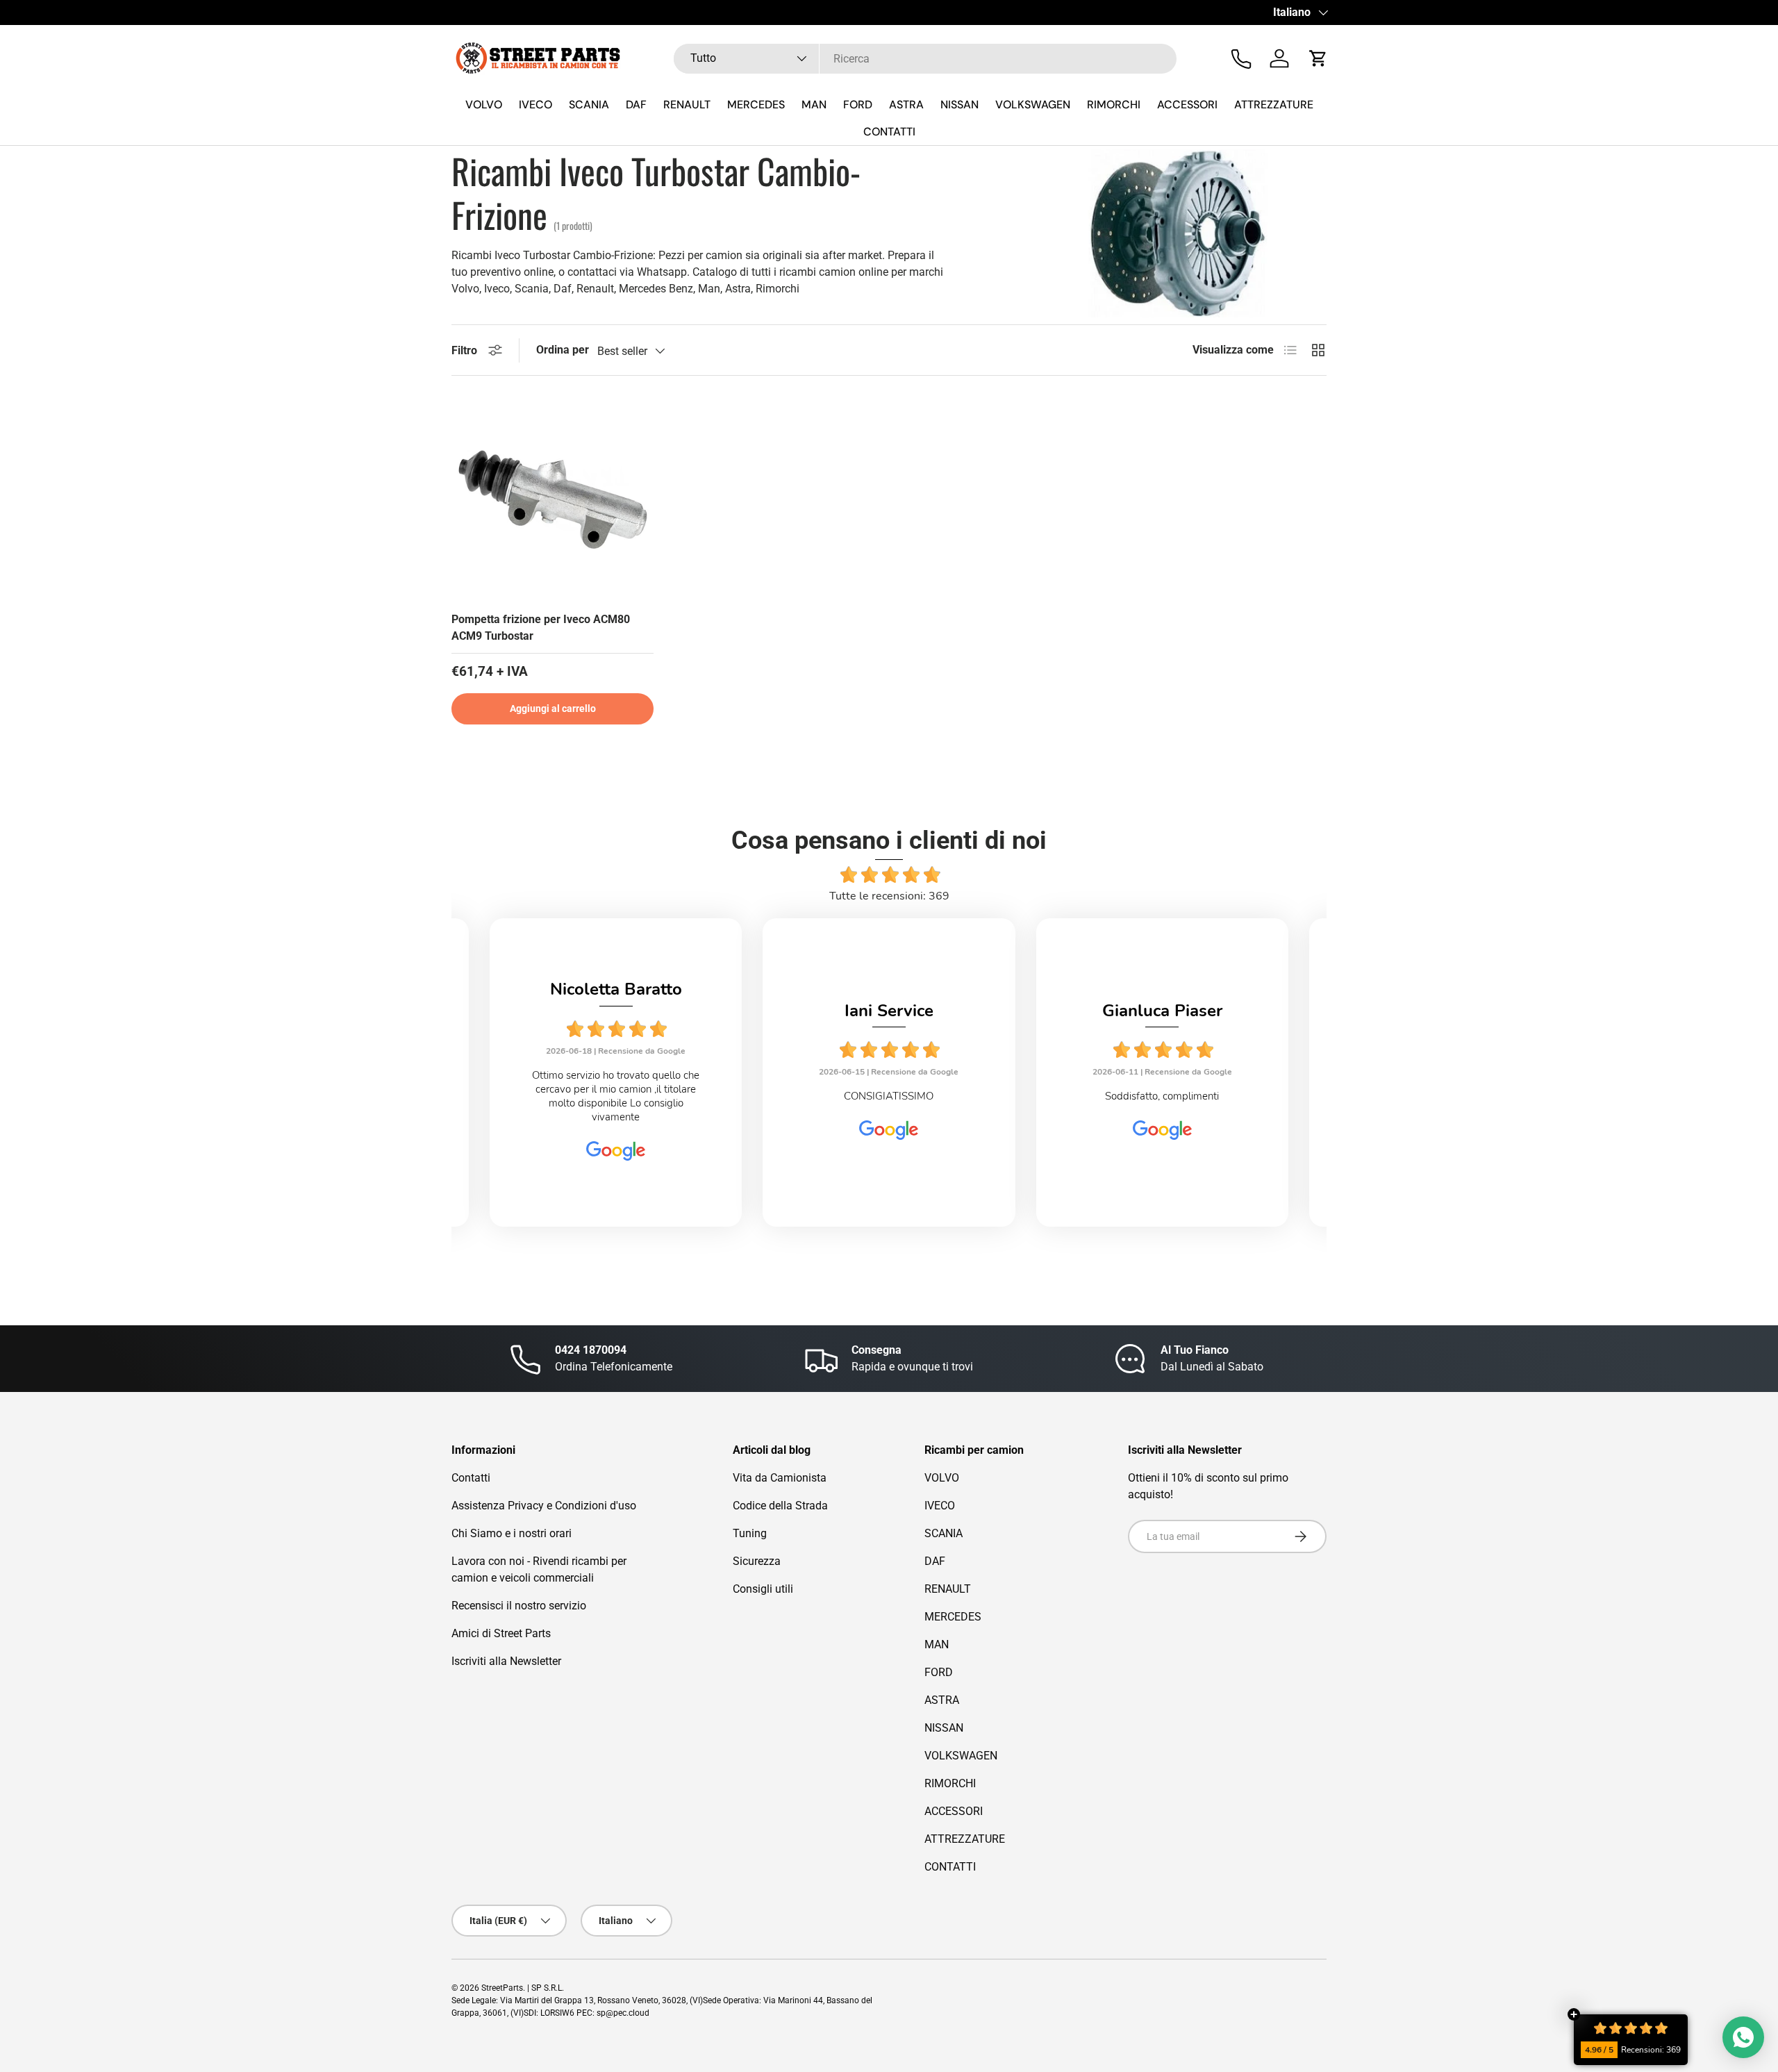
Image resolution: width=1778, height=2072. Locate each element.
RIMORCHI (1114, 105)
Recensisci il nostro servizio (519, 1606)
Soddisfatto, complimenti (1162, 1096)
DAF (636, 105)
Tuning (750, 1533)
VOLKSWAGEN (1033, 105)
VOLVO (484, 105)
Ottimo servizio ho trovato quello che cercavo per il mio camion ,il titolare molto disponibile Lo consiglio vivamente (616, 1096)
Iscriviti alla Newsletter (506, 1661)
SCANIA (589, 105)
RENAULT (687, 105)
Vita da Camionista (780, 1478)
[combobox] (925, 59)
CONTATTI (889, 132)
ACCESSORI (1187, 105)
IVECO (535, 105)
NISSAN (959, 105)
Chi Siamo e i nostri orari (512, 1533)
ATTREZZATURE (1274, 105)
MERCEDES (756, 105)
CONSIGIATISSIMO (889, 1096)
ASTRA (906, 105)
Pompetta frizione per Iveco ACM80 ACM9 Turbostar (541, 628)
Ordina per (563, 350)
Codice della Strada (780, 1506)
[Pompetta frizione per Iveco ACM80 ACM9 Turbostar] (552, 499)
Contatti (471, 1478)
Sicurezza (757, 1561)
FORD (858, 105)
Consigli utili (763, 1589)
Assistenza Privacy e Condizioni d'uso (544, 1506)
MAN (814, 105)
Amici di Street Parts (501, 1633)
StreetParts (502, 1988)
